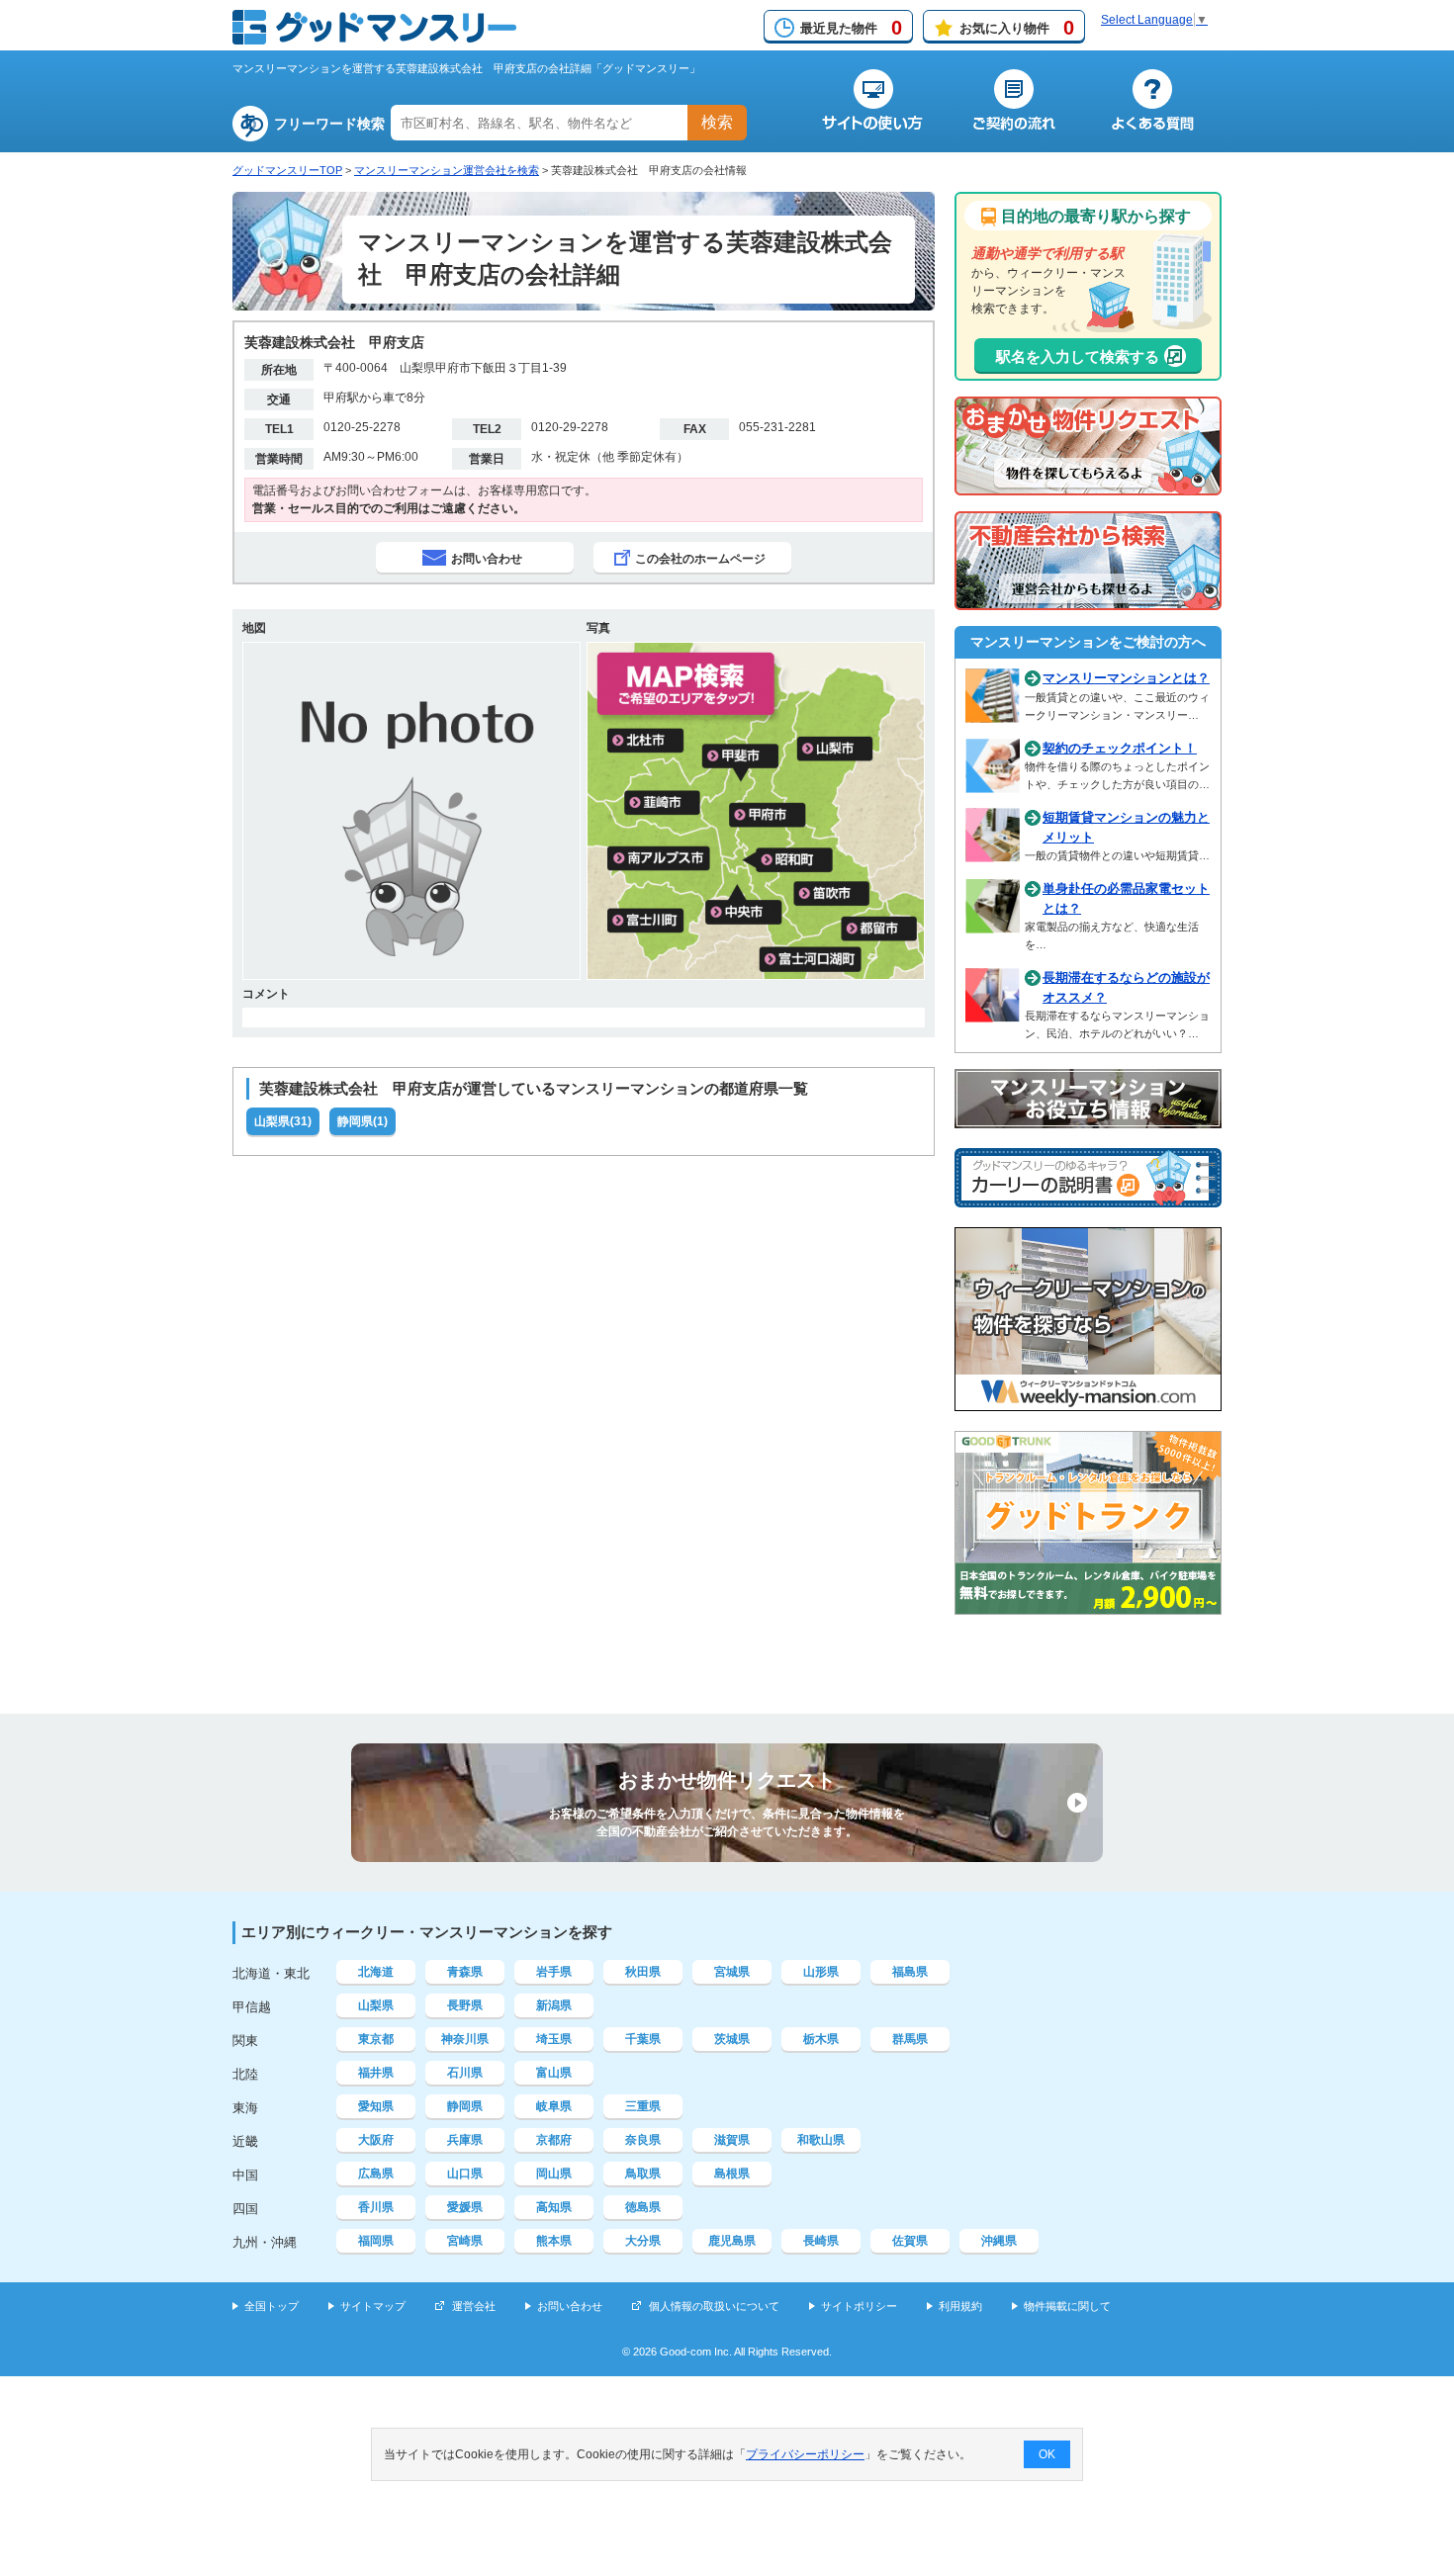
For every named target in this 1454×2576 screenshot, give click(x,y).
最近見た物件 (851, 28)
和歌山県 (821, 2140)
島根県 (732, 2174)
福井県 (376, 2073)
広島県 (376, 2174)
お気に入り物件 (1017, 28)
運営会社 (474, 2306)
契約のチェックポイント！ (1120, 748)
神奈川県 (465, 2039)
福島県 (910, 1972)
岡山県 (554, 2174)
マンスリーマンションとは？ (1126, 678)
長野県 (465, 2005)
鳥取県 (643, 2174)
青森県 (465, 1972)
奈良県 (643, 2140)
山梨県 (376, 2005)
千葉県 (643, 2039)
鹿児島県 (732, 2241)
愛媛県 (465, 2207)
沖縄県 (999, 2241)
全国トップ (272, 2306)
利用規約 (960, 2306)
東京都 (376, 2039)
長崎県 (821, 2241)
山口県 (465, 2174)
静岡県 (465, 2106)
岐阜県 (554, 2106)
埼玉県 (554, 2039)
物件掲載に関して (1067, 2306)
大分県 (643, 2241)
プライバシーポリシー (805, 2454)
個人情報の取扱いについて (714, 2306)
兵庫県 (465, 2140)
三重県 (643, 2106)
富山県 (554, 2073)
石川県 (465, 2073)
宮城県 (732, 1972)
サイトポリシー (859, 2306)
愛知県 (376, 2106)
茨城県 (732, 2039)
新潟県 (554, 2005)
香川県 (376, 2207)
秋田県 (643, 1972)
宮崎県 (465, 2241)
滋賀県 (732, 2140)
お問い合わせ (570, 2306)
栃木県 (821, 2039)
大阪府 (376, 2140)
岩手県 (554, 1972)
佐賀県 (910, 2241)
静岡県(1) (363, 1121)
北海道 (376, 1972)
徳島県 (643, 2207)
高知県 (554, 2207)
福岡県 (376, 2241)
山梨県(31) (283, 1121)
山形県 (821, 1972)
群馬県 (910, 2039)
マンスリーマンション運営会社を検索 (447, 170)
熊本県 (554, 2241)
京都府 (554, 2140)
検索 (717, 122)
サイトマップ (373, 2306)
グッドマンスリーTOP (287, 170)
